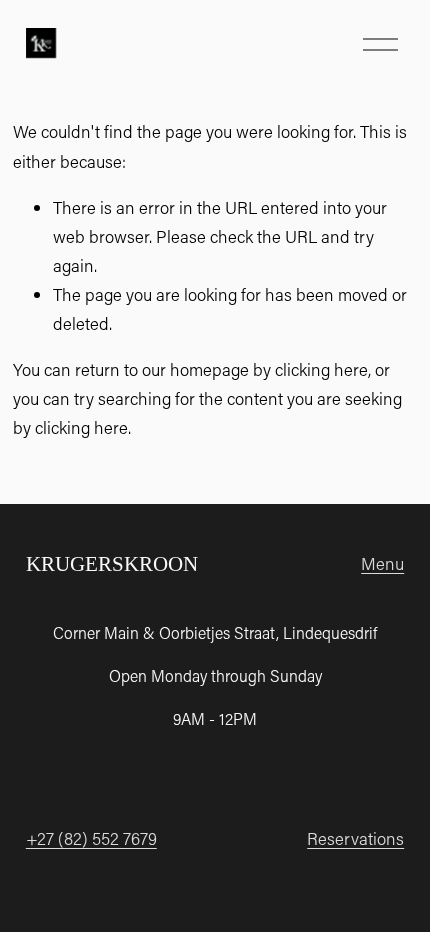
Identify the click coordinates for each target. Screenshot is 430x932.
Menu (382, 563)
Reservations (355, 838)
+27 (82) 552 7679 (91, 838)
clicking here (321, 369)
